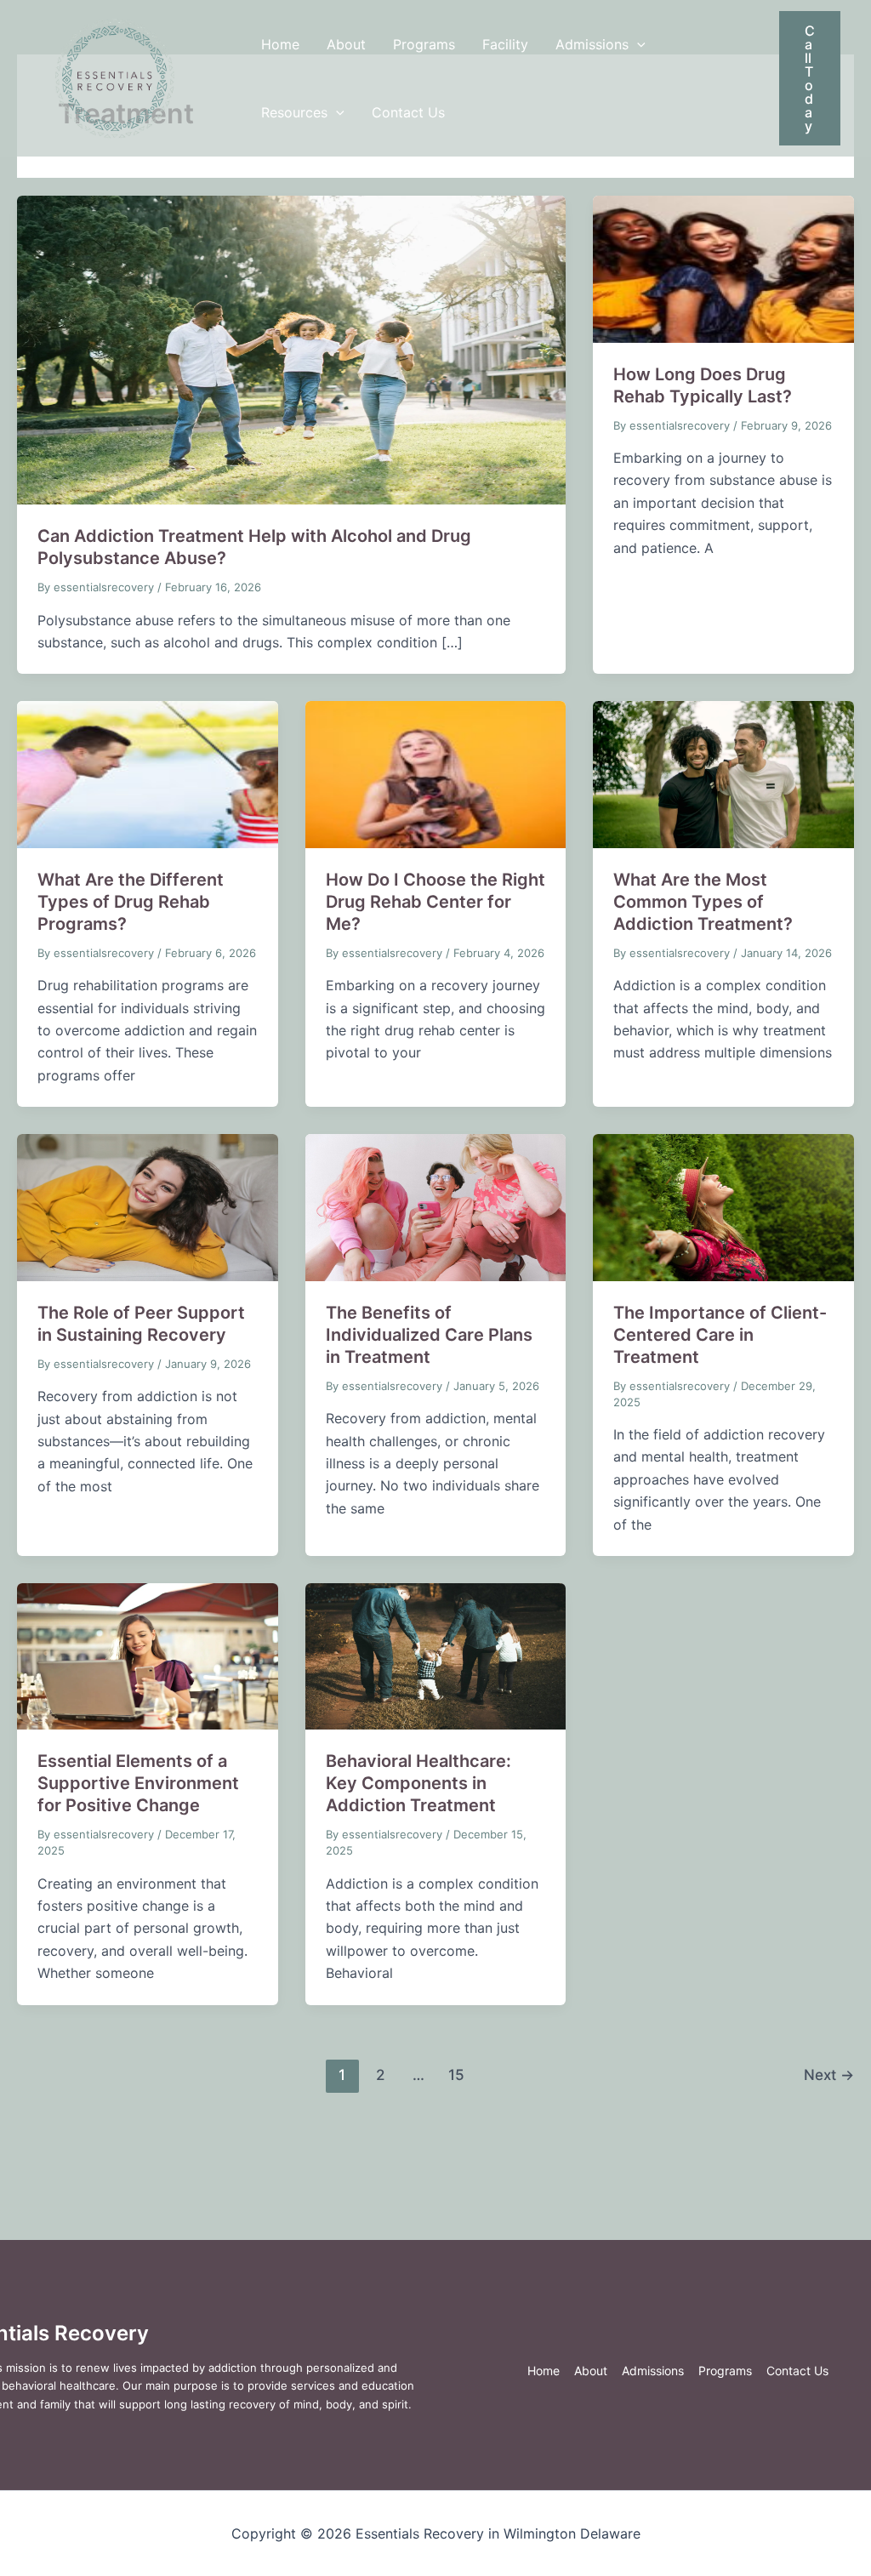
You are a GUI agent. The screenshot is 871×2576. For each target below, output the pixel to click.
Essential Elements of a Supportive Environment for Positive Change (138, 1783)
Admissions (592, 44)
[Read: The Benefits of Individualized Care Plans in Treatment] (436, 1206)
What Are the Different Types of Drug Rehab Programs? (131, 902)
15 (456, 2074)
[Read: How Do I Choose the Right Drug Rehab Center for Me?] (436, 773)
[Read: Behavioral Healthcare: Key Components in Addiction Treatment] (436, 1656)
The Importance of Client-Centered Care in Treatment (720, 1335)
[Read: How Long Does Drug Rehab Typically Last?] (723, 268)
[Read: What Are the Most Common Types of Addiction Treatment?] (723, 773)
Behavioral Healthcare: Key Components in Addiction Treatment (418, 1783)
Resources (294, 112)
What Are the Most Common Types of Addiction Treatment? (703, 902)
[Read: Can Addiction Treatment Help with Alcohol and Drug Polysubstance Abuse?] (291, 349)
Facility (505, 44)
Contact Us (408, 112)
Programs (424, 44)
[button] (637, 44)
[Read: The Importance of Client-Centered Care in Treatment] (723, 1206)
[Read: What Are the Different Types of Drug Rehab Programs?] (148, 773)
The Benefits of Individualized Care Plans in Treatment (429, 1335)
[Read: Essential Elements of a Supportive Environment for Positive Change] (148, 1656)
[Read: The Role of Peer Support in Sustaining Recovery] (148, 1206)
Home (280, 44)
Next (829, 2074)
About (346, 44)
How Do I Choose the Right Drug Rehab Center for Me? (435, 902)
